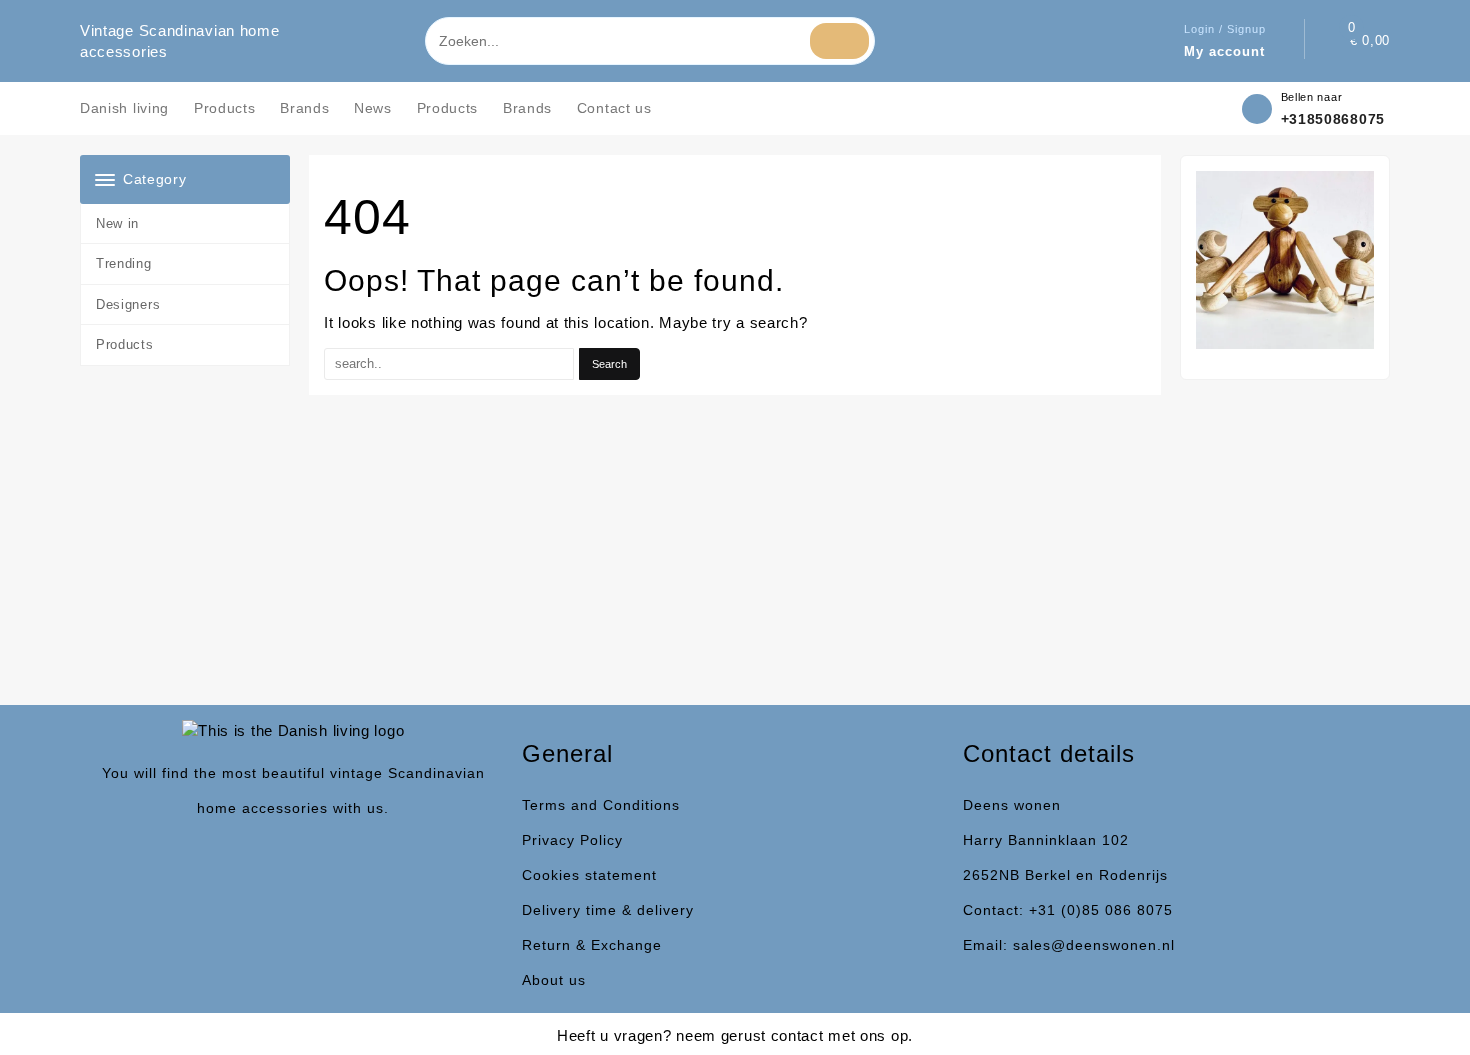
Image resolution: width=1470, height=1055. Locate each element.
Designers (128, 304)
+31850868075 (1333, 119)
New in (117, 223)
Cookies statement (589, 875)
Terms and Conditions (601, 805)
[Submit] (839, 41)
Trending (124, 263)
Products (125, 344)
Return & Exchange (592, 945)
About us (554, 980)
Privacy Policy (572, 840)
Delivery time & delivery (608, 910)
